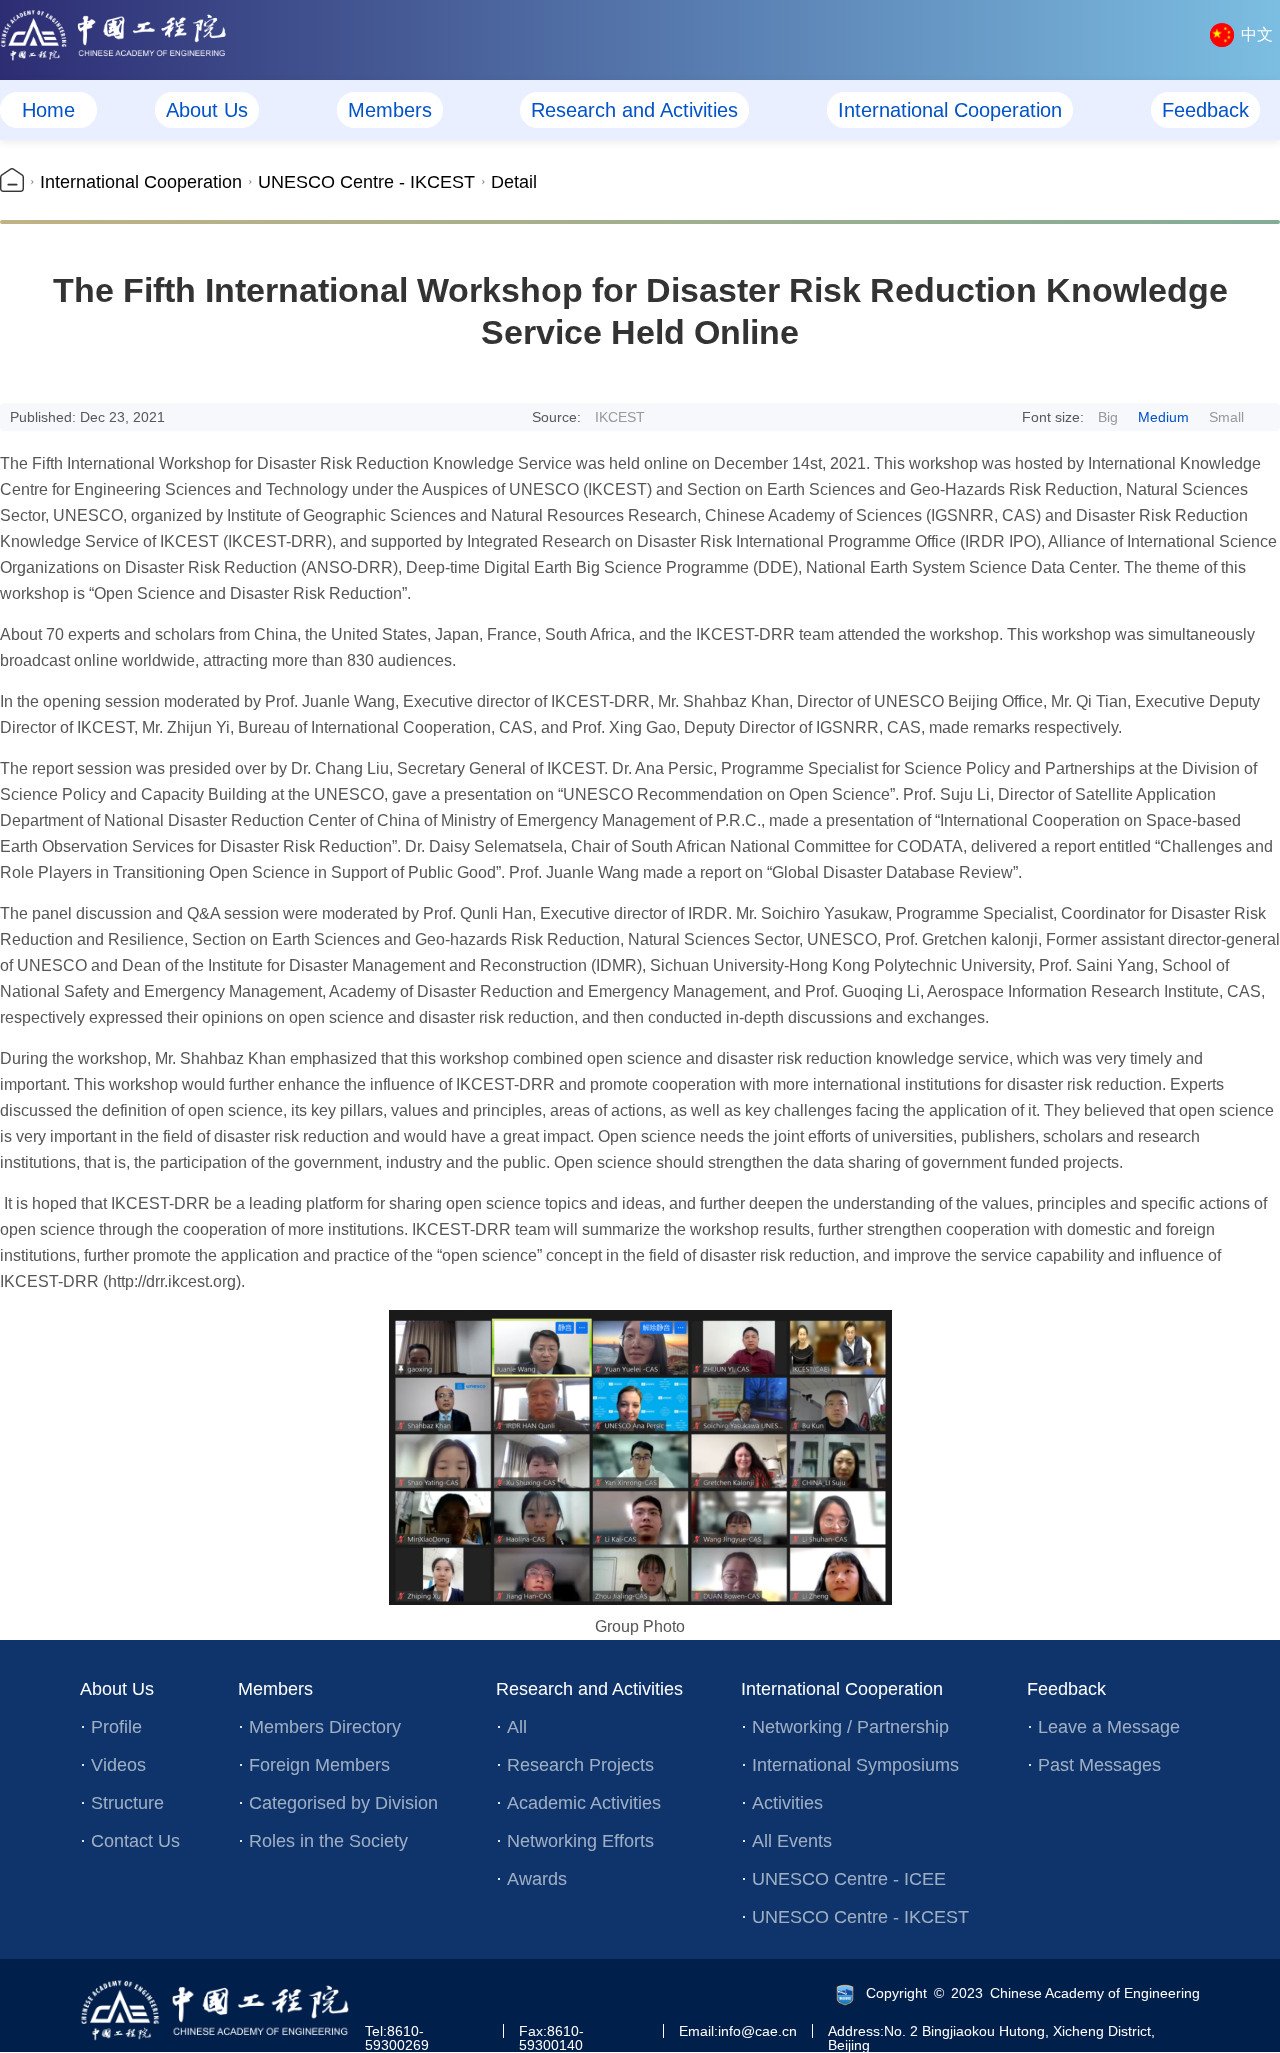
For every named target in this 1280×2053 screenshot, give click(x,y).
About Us (207, 110)
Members (390, 110)
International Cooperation (950, 110)
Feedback (1205, 110)
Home (48, 110)
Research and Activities (634, 110)
